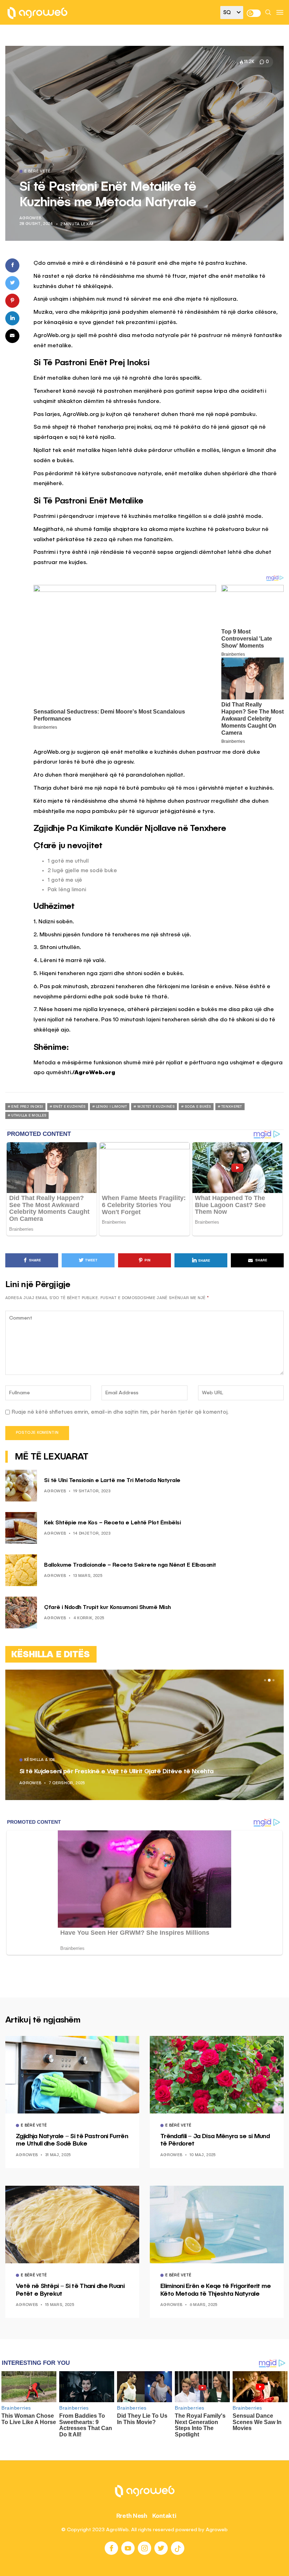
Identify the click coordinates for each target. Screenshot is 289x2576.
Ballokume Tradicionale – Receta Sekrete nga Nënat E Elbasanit (130, 1565)
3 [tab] (273, 1680)
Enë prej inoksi (27, 1107)
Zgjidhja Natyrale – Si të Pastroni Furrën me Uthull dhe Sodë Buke (72, 2140)
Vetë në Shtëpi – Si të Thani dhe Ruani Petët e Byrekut (70, 2290)
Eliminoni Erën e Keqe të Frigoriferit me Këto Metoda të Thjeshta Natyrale (216, 2290)
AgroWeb (30, 218)
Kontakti (164, 2516)
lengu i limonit (112, 1107)
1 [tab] (265, 1680)
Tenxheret (232, 1107)
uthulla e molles (29, 1115)
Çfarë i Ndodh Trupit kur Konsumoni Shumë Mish (107, 1608)
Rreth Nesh (132, 2516)
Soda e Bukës (198, 1107)
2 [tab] (269, 1680)
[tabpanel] (144, 1735)
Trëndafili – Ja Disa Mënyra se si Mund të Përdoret (215, 2140)
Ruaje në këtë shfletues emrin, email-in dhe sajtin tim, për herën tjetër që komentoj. (120, 1412)
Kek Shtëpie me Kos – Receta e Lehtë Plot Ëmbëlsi (112, 1523)
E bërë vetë (38, 172)
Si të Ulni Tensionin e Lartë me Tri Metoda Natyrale (112, 1481)
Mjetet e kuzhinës (156, 1107)
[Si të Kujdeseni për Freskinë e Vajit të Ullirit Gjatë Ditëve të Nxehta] (144, 1735)
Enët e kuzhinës (69, 1107)
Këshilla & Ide (40, 1760)
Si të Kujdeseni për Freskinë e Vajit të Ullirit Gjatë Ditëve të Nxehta (116, 1772)
